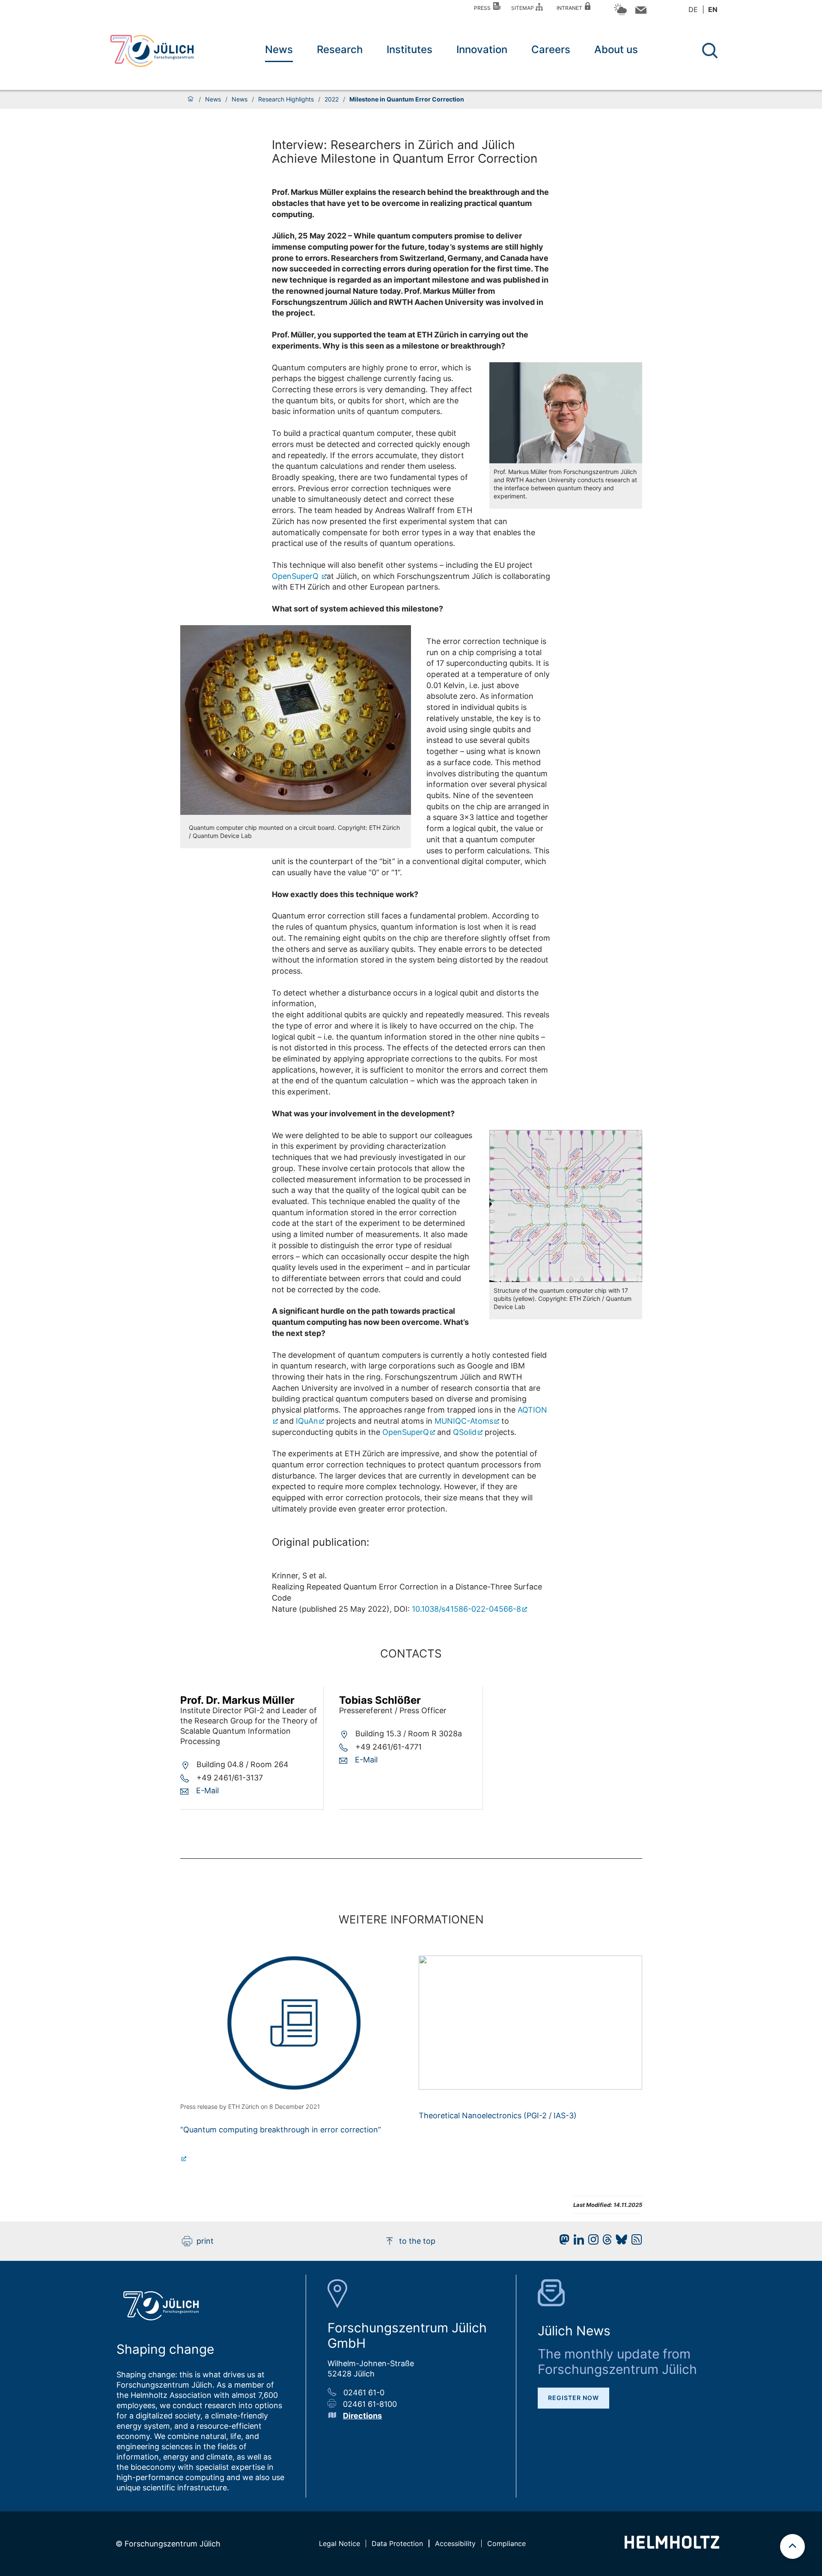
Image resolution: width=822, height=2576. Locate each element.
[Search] (711, 51)
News (279, 49)
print (205, 2241)
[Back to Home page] (152, 51)
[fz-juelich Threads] (605, 2242)
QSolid (465, 1432)
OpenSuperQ (296, 576)
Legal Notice (340, 2543)
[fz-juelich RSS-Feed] (634, 2242)
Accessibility (455, 2543)
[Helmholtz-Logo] (672, 2546)
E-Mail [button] (207, 1790)
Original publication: (321, 1542)
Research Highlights (286, 99)
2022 (332, 99)
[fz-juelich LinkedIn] (577, 2242)
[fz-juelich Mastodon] (562, 2242)
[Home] (191, 99)
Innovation (482, 49)
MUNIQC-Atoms (464, 1421)
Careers (551, 49)
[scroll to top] (792, 2546)
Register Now (573, 2398)
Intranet (571, 8)
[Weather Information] (620, 14)
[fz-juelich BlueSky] (619, 2242)
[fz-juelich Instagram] (591, 2242)
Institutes (410, 49)
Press (484, 8)
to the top (417, 2241)
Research (340, 49)
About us (616, 49)
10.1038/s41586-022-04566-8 (466, 1609)
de (693, 9)
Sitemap (524, 8)
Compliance (506, 2543)
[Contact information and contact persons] (640, 12)
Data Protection (397, 2543)
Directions (362, 2416)
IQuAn (307, 1421)
